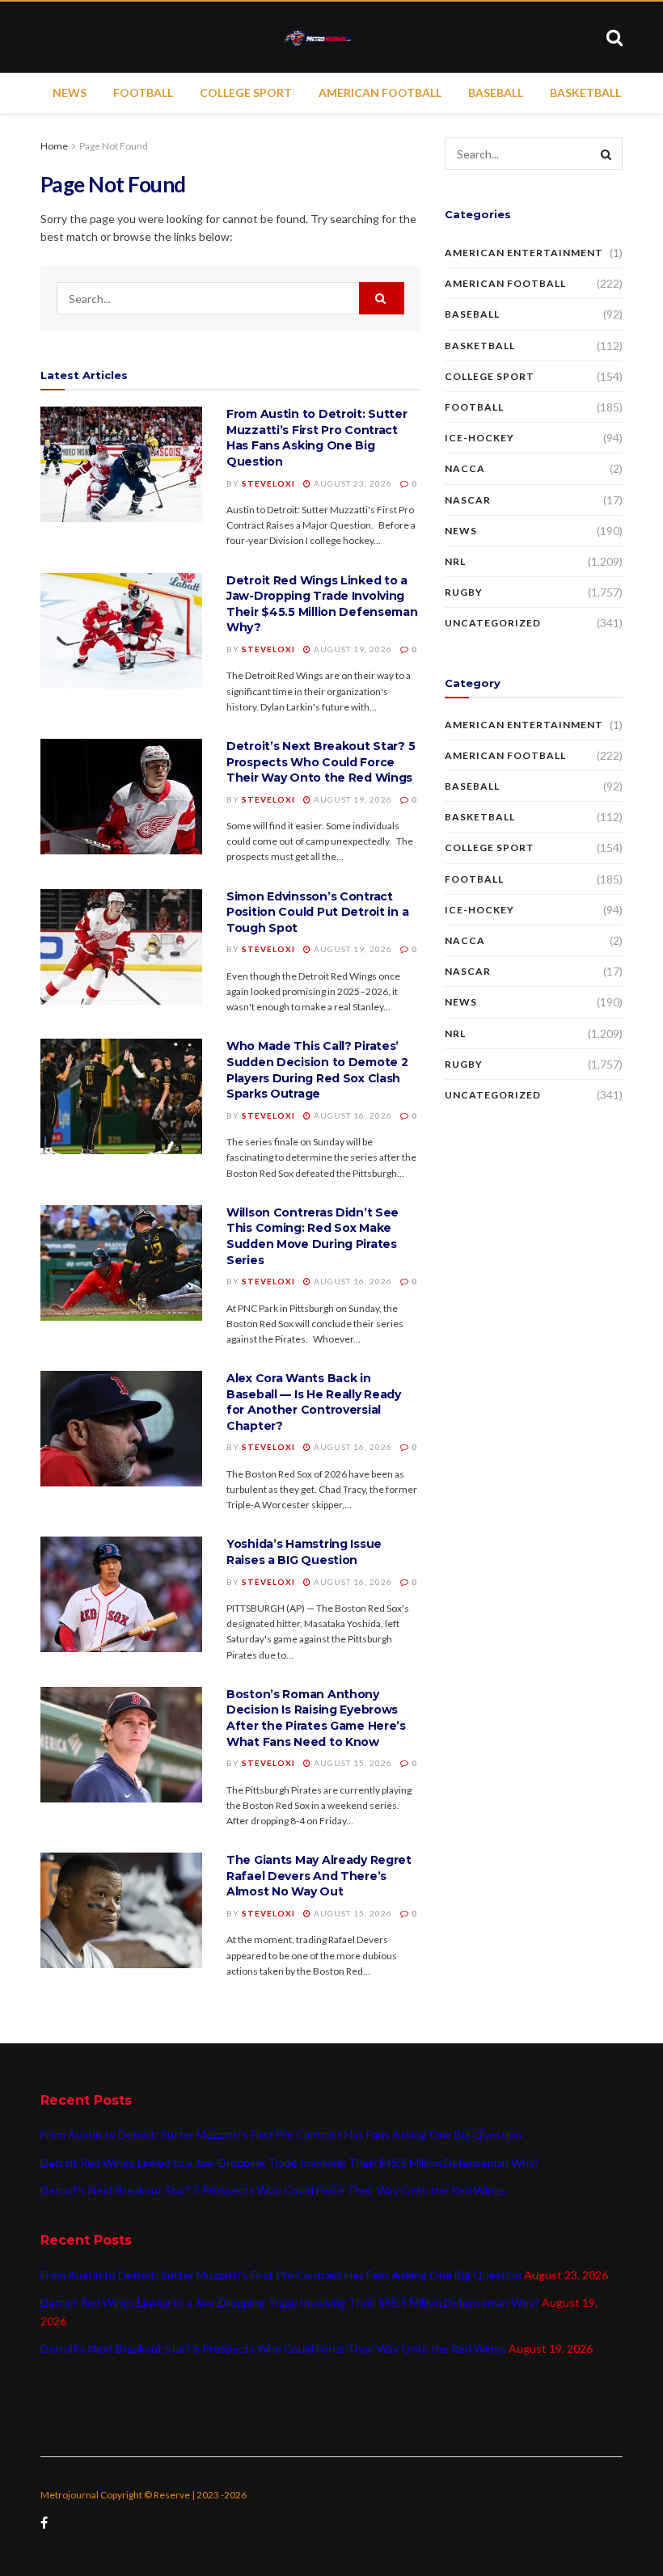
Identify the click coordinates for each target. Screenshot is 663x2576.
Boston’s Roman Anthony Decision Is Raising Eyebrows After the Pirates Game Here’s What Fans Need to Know (316, 1718)
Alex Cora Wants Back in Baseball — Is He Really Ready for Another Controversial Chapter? (314, 1402)
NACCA (465, 468)
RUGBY (464, 592)
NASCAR (468, 500)
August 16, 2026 (352, 1115)
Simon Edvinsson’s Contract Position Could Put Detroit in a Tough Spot (317, 912)
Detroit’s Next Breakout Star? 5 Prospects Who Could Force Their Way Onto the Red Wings (321, 762)
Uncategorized (493, 623)
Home (54, 146)
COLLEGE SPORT (246, 93)
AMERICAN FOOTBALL (380, 93)
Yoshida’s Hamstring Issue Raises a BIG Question (304, 1552)
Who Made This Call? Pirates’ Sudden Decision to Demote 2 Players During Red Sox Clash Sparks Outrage (317, 1070)
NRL (455, 561)
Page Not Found (114, 146)
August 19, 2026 (352, 649)
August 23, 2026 (352, 483)
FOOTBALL (143, 93)
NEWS (70, 93)
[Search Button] (382, 298)
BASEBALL (496, 93)
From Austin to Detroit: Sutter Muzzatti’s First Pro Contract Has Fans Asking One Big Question (317, 438)
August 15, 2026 (352, 1763)
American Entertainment (524, 253)
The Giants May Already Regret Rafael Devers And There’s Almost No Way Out (319, 1876)
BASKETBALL (585, 93)
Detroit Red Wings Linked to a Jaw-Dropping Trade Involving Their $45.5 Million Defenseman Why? (322, 604)
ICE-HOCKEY (479, 438)
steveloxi (268, 483)
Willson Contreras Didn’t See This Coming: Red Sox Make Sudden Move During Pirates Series (312, 1236)
